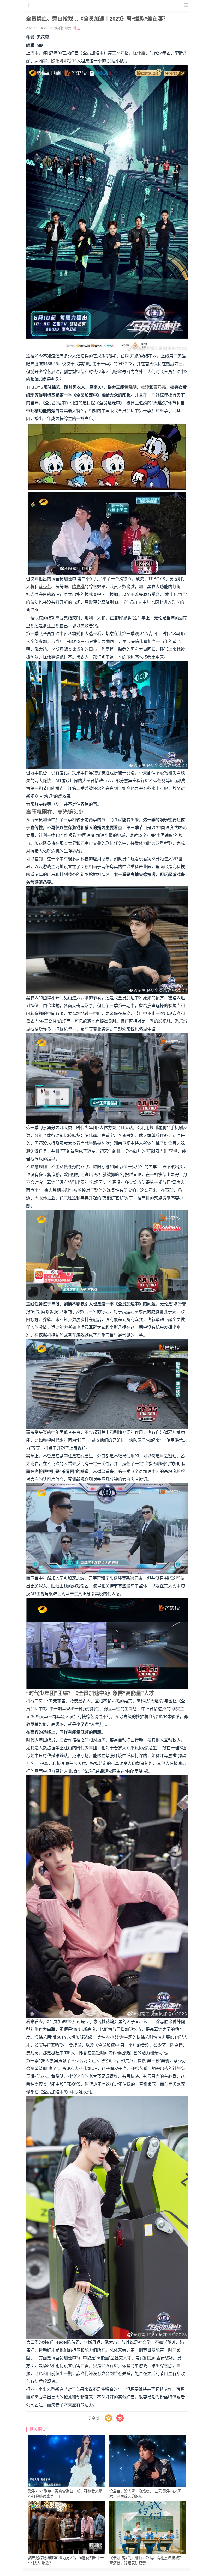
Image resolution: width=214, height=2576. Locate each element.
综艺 (77, 28)
